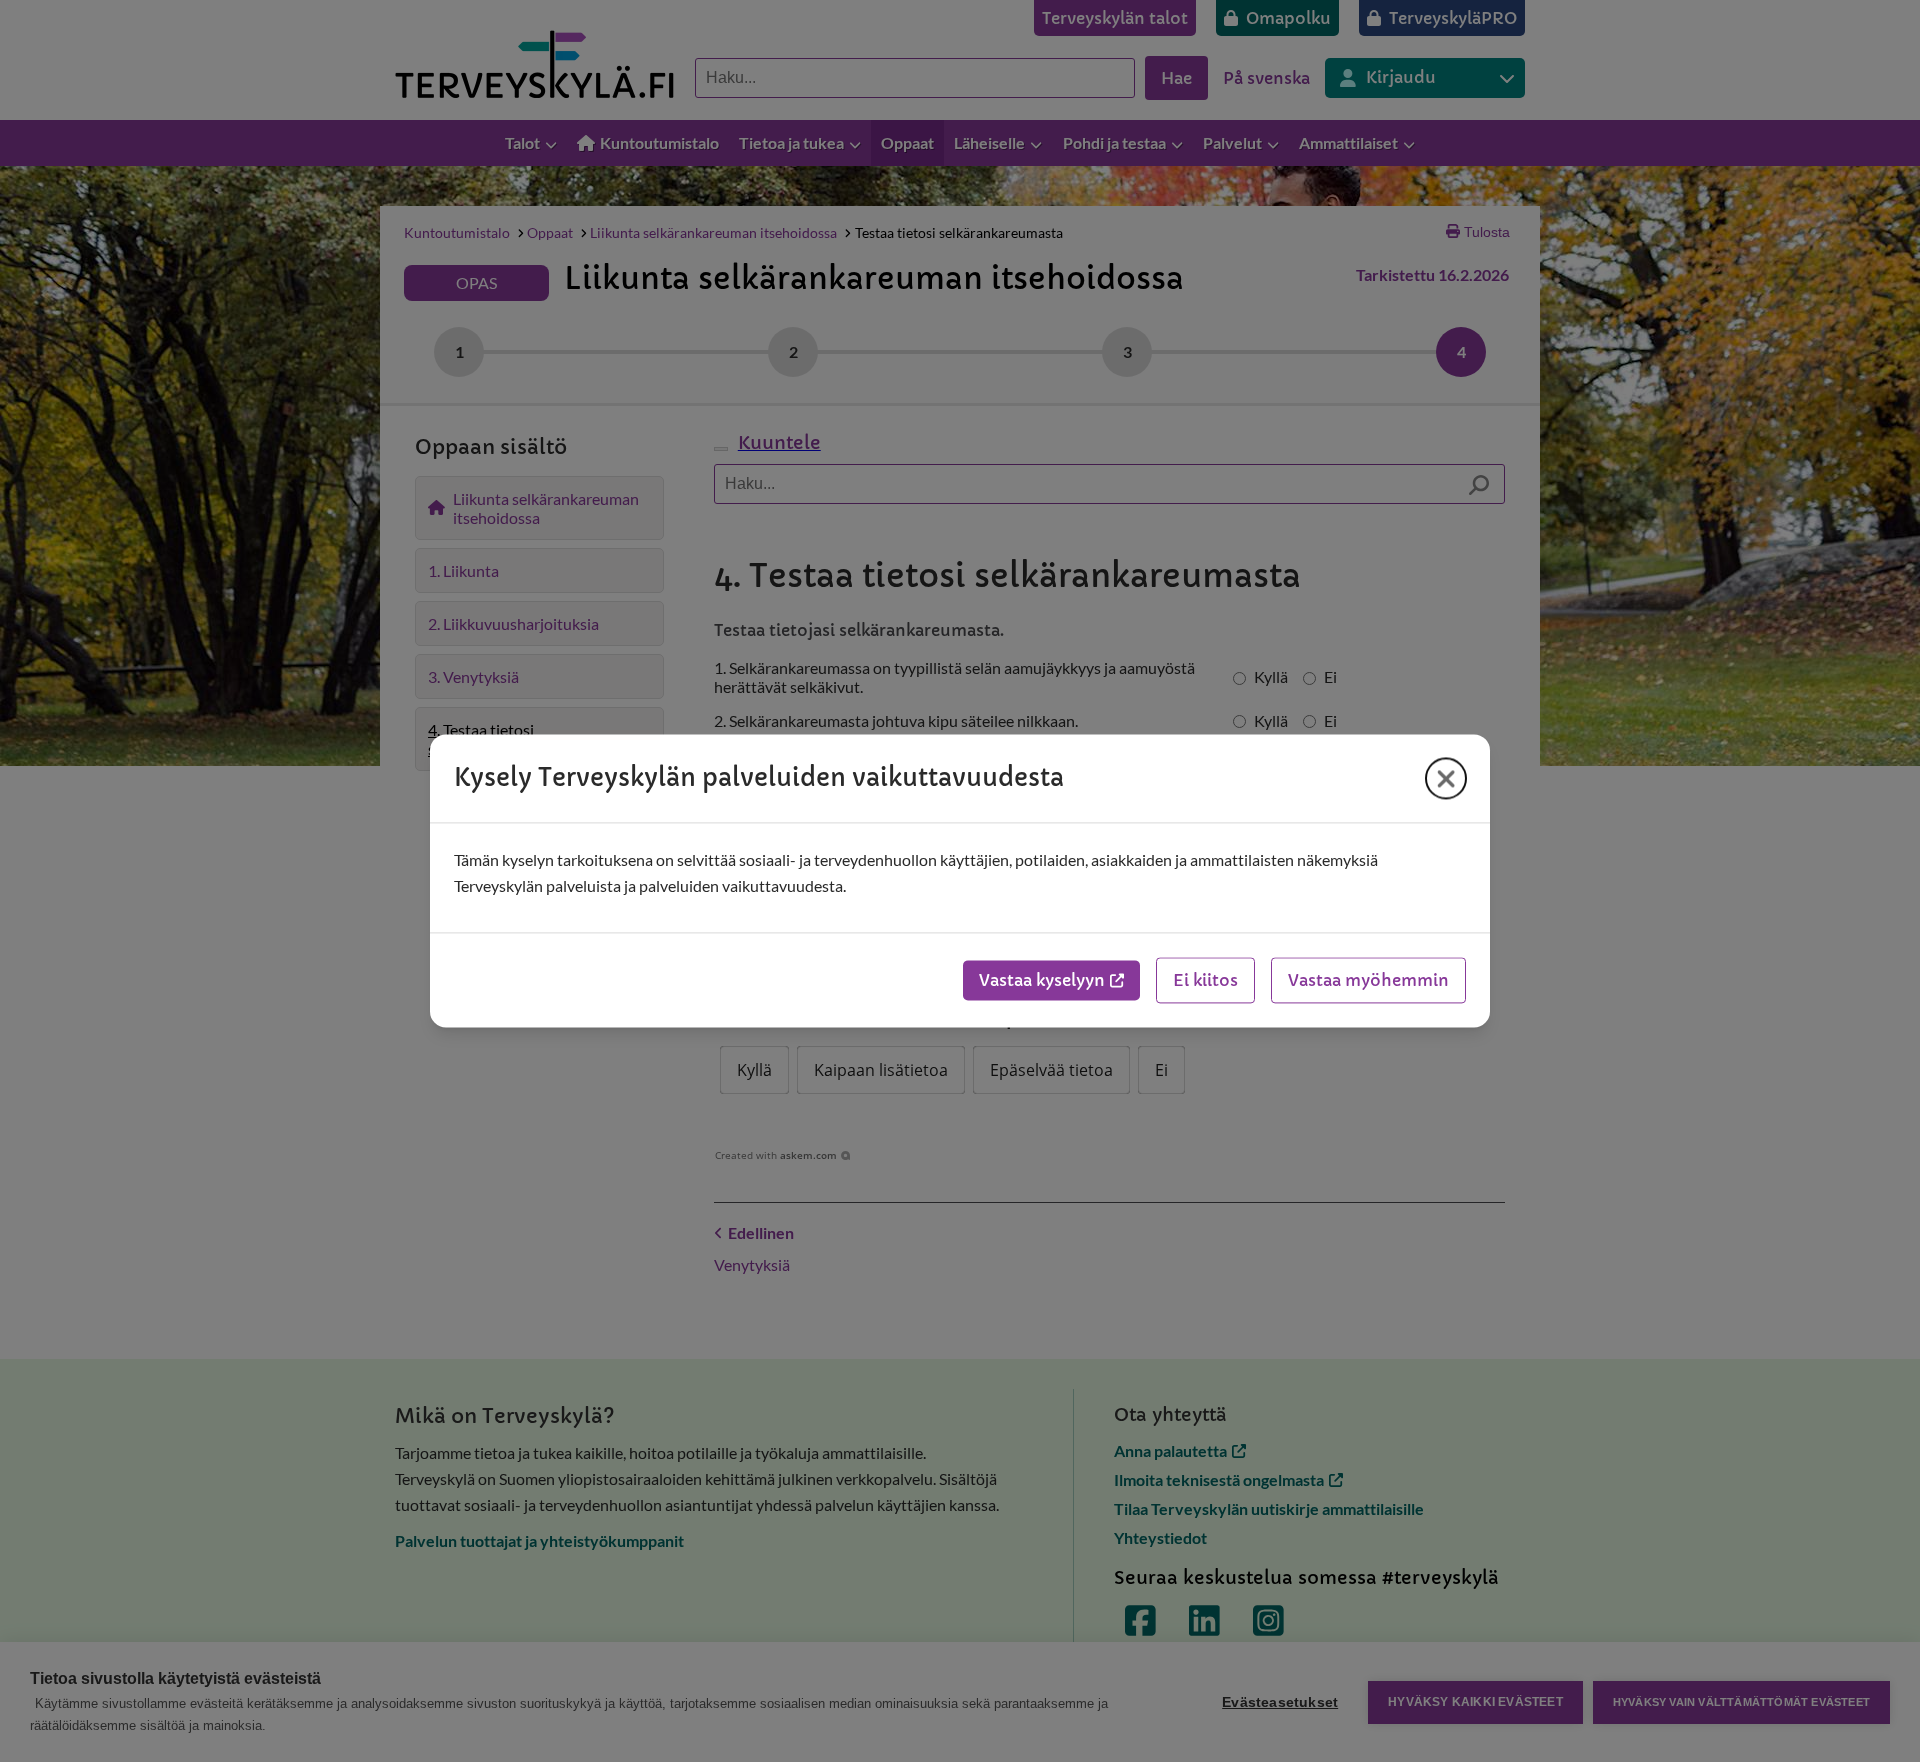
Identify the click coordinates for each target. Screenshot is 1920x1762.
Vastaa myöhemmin (1368, 981)
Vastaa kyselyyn (1042, 981)
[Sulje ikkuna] (1446, 778)
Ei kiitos (1205, 981)
